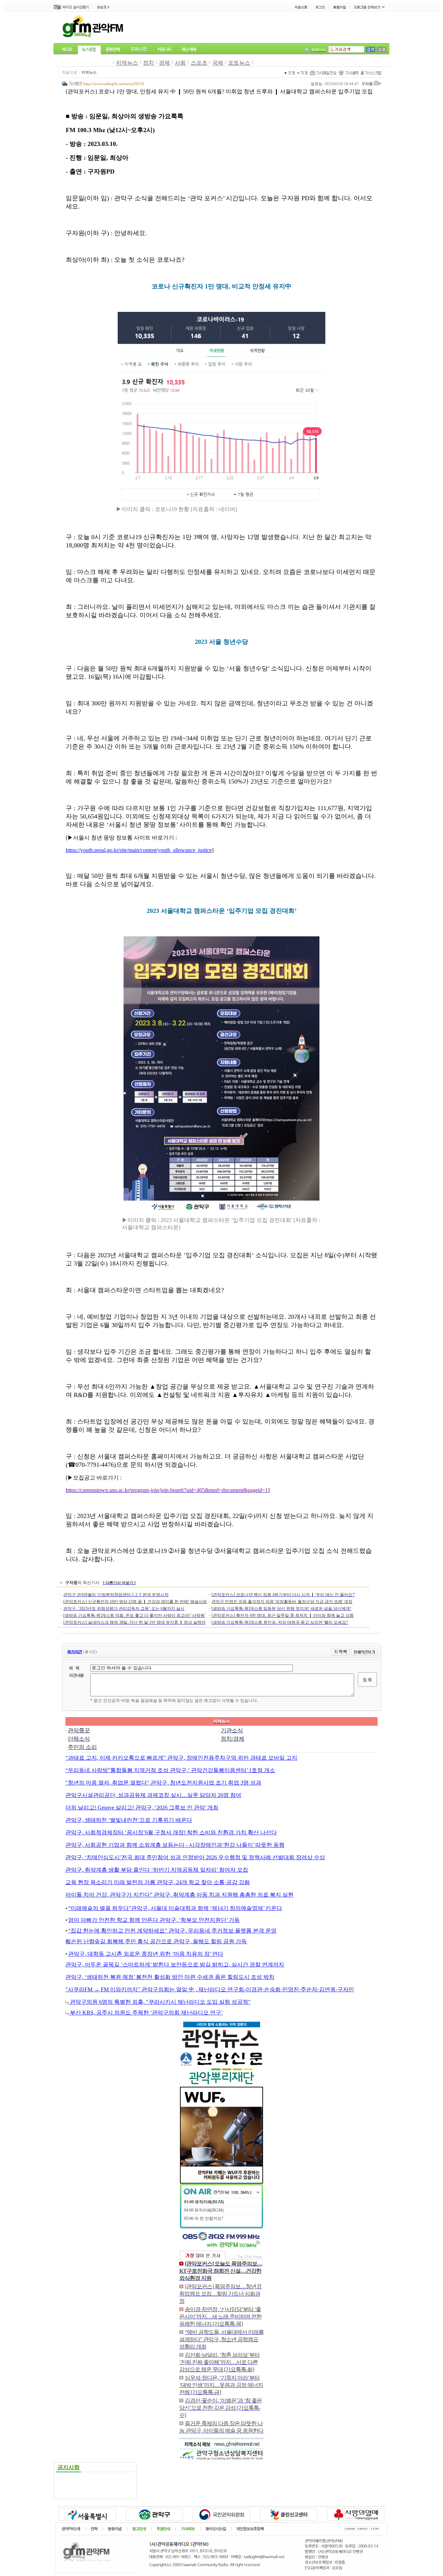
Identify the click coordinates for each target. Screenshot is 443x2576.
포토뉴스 (239, 63)
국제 (218, 63)
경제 (164, 63)
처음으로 (70, 72)
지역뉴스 (127, 63)
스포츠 (199, 63)
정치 (148, 63)
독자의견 (75, 1652)
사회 (180, 63)
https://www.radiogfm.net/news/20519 (114, 84)
